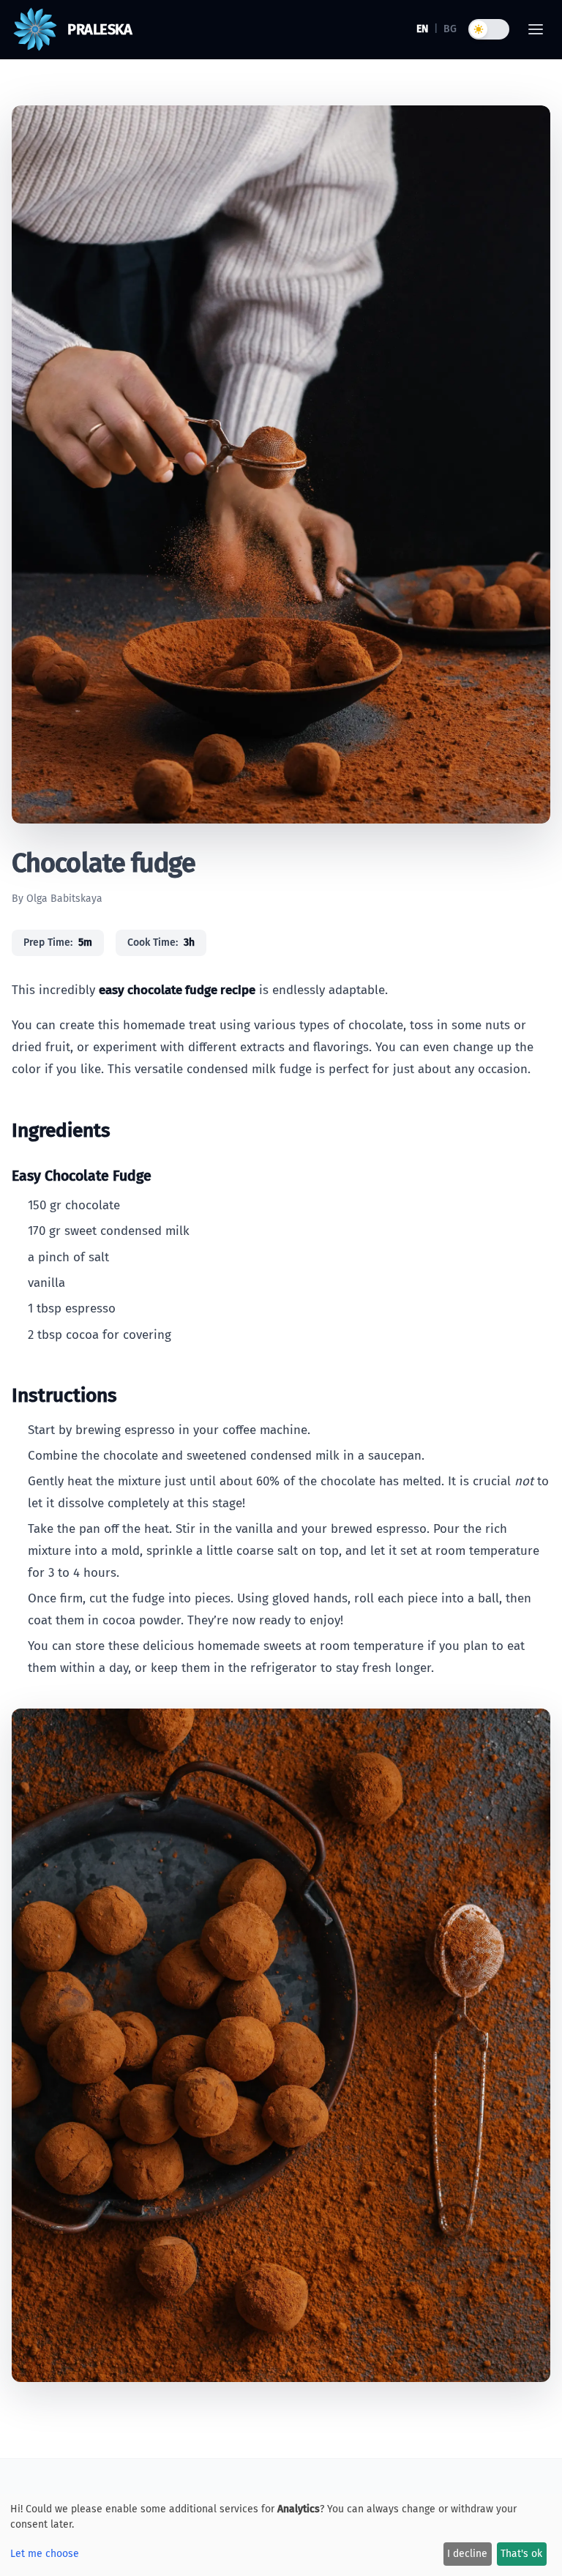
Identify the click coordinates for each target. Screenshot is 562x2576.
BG (450, 29)
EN (422, 29)
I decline (467, 2554)
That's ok (521, 2554)
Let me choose (45, 2554)
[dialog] (281, 2535)
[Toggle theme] (489, 29)
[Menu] (536, 29)
